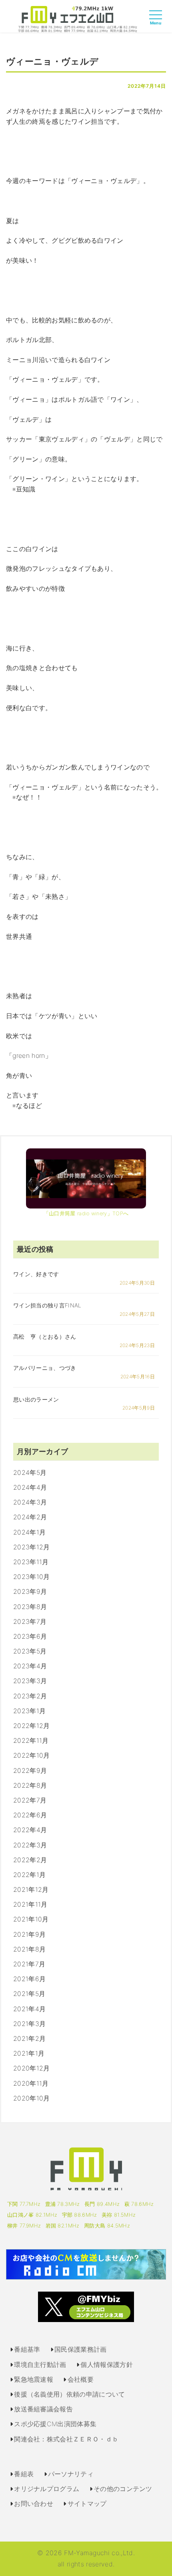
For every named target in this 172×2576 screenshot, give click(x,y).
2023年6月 (30, 1636)
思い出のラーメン (36, 1399)
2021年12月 (31, 1889)
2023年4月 (30, 1666)
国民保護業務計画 (81, 2349)
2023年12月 (32, 1547)
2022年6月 (30, 1815)
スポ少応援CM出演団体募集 (55, 2424)
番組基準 (27, 2349)
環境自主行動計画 (40, 2365)
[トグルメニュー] (158, 22)
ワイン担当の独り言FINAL (47, 1305)
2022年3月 (30, 1845)
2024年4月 (30, 1487)
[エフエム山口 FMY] (78, 18)
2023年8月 (30, 1607)
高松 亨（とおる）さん (45, 1336)
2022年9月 (30, 1770)
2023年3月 (30, 1681)
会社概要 (81, 2379)
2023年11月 (31, 1562)
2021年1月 (29, 2053)
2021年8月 (29, 1949)
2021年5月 (29, 1994)
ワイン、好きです (36, 1274)
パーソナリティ (71, 2474)
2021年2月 (29, 2038)
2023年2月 (30, 1696)
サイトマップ (87, 2503)
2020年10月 (32, 2098)
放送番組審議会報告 (43, 2409)
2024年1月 (29, 1532)
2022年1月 (29, 1875)
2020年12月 (32, 2068)
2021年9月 (29, 1934)
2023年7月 (30, 1621)
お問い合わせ (34, 2503)
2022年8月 (30, 1785)
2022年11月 (31, 1740)
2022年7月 (30, 1800)
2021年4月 (29, 2009)
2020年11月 (31, 2083)
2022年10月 (32, 1755)
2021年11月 (30, 1904)
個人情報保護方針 (107, 2365)
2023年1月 (29, 1711)
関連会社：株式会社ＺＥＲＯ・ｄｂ (66, 2439)
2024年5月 (30, 1472)
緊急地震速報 (34, 2379)
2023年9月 (30, 1591)
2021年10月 (31, 1919)
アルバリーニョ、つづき (45, 1368)
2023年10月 (32, 1577)
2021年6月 (29, 1979)
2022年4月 (30, 1830)
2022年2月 (30, 1860)
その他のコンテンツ (123, 2489)
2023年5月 (30, 1651)
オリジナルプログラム (47, 2489)
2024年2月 (30, 1517)
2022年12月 (32, 1726)
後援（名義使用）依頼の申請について (69, 2394)
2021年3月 (29, 2024)
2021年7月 (29, 1964)
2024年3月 (30, 1502)
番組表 (24, 2474)
